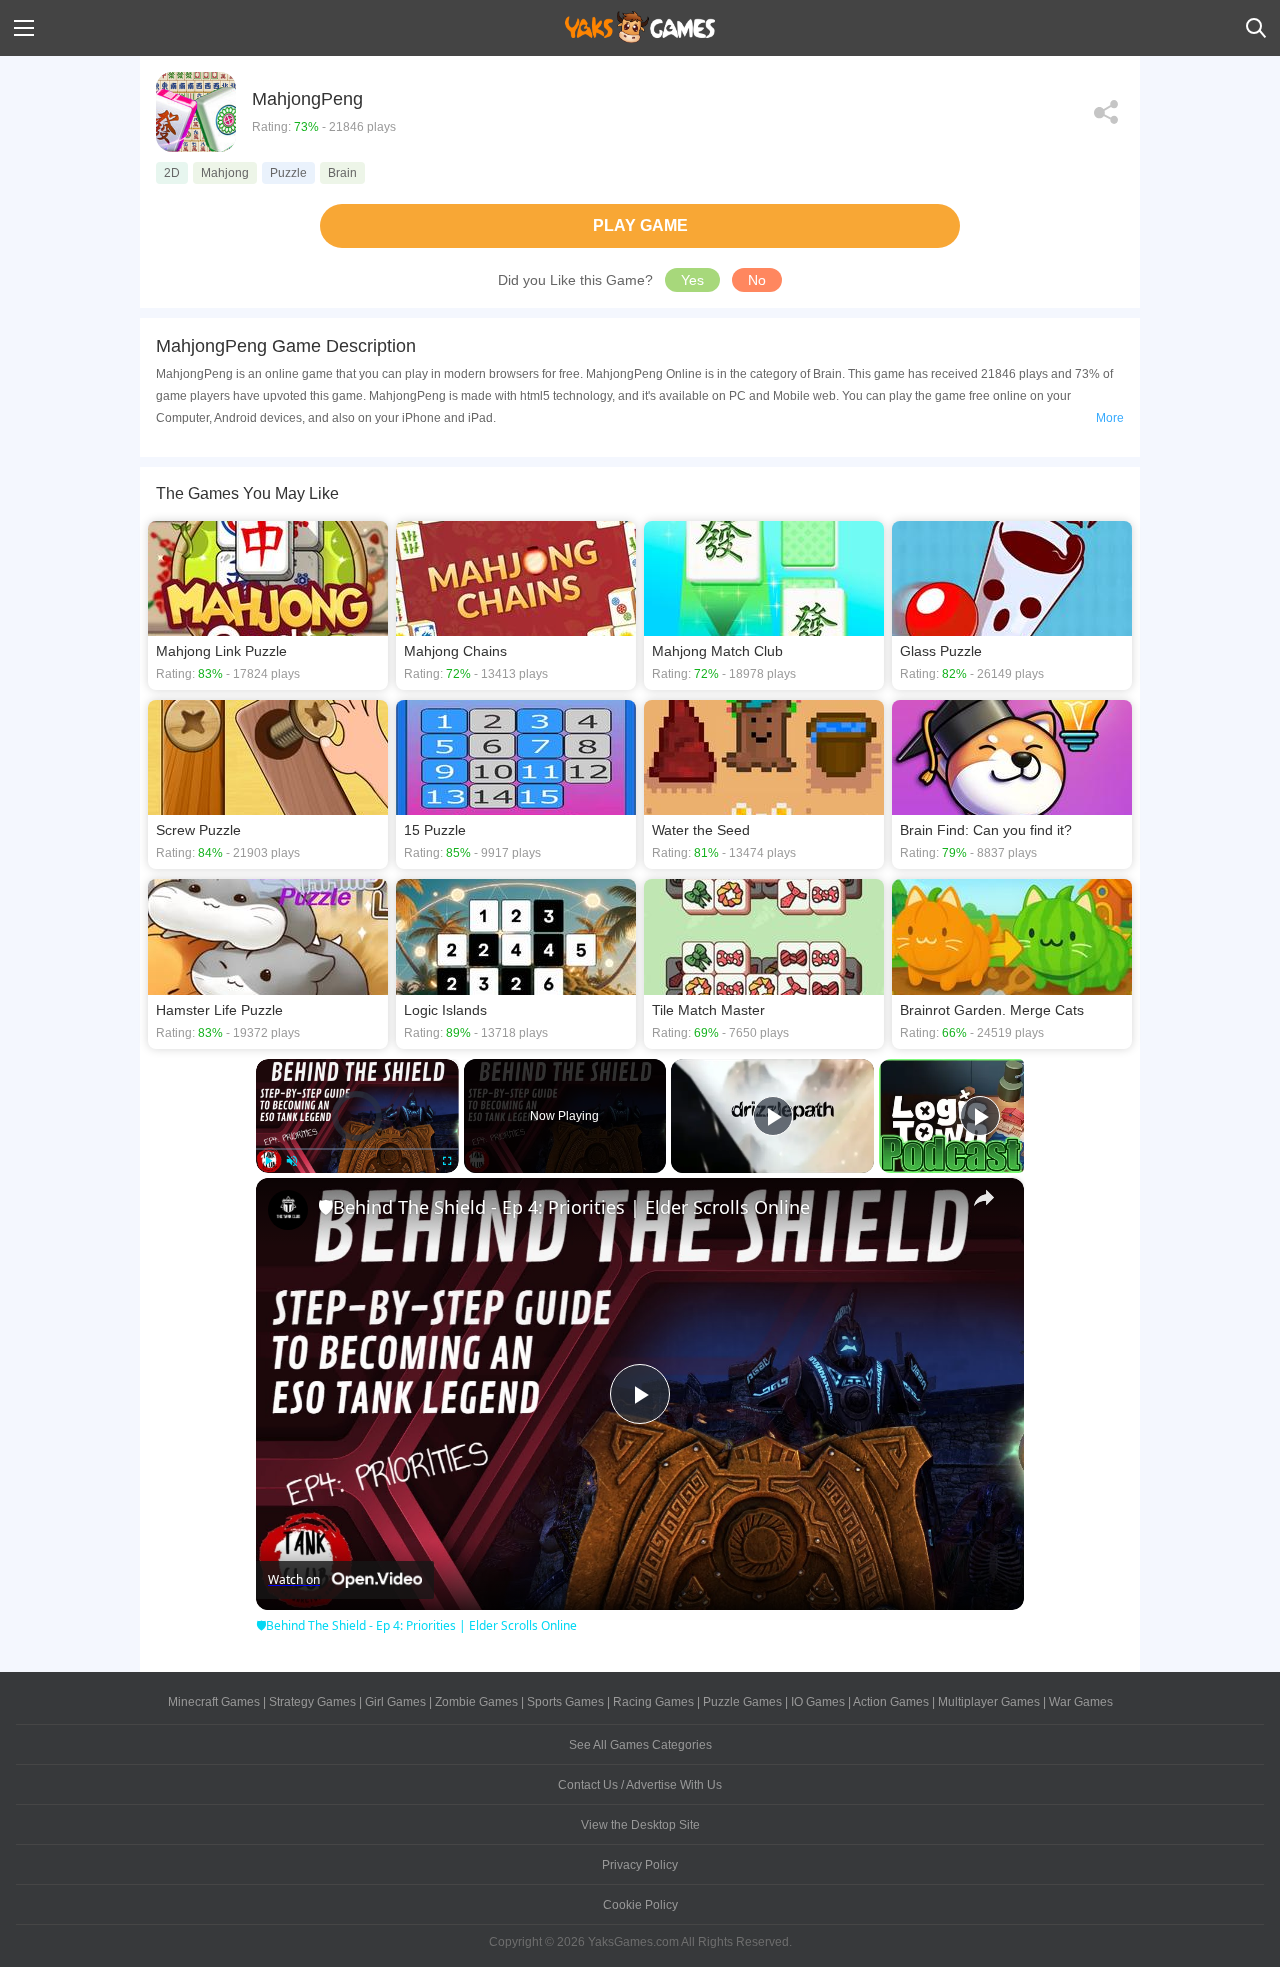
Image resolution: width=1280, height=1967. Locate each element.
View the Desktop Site (640, 1825)
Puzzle (288, 173)
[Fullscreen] (447, 1161)
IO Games (818, 1702)
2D (172, 173)
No (757, 280)
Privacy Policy (640, 1865)
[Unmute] (292, 1161)
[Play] (268, 1161)
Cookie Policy (640, 1905)
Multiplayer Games (989, 1702)
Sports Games (565, 1702)
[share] (984, 1198)
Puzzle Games (742, 1702)
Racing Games (653, 1702)
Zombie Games (476, 1702)
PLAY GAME (640, 225)
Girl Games (395, 1702)
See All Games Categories (640, 1745)
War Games (1081, 1702)
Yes (692, 280)
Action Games (891, 1702)
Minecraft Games (214, 1702)
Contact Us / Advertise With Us (640, 1785)
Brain (342, 173)
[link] (288, 1210)
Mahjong (225, 173)
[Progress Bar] (357, 1148)
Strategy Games (312, 1702)
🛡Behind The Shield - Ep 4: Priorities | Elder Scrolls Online (564, 1207)
